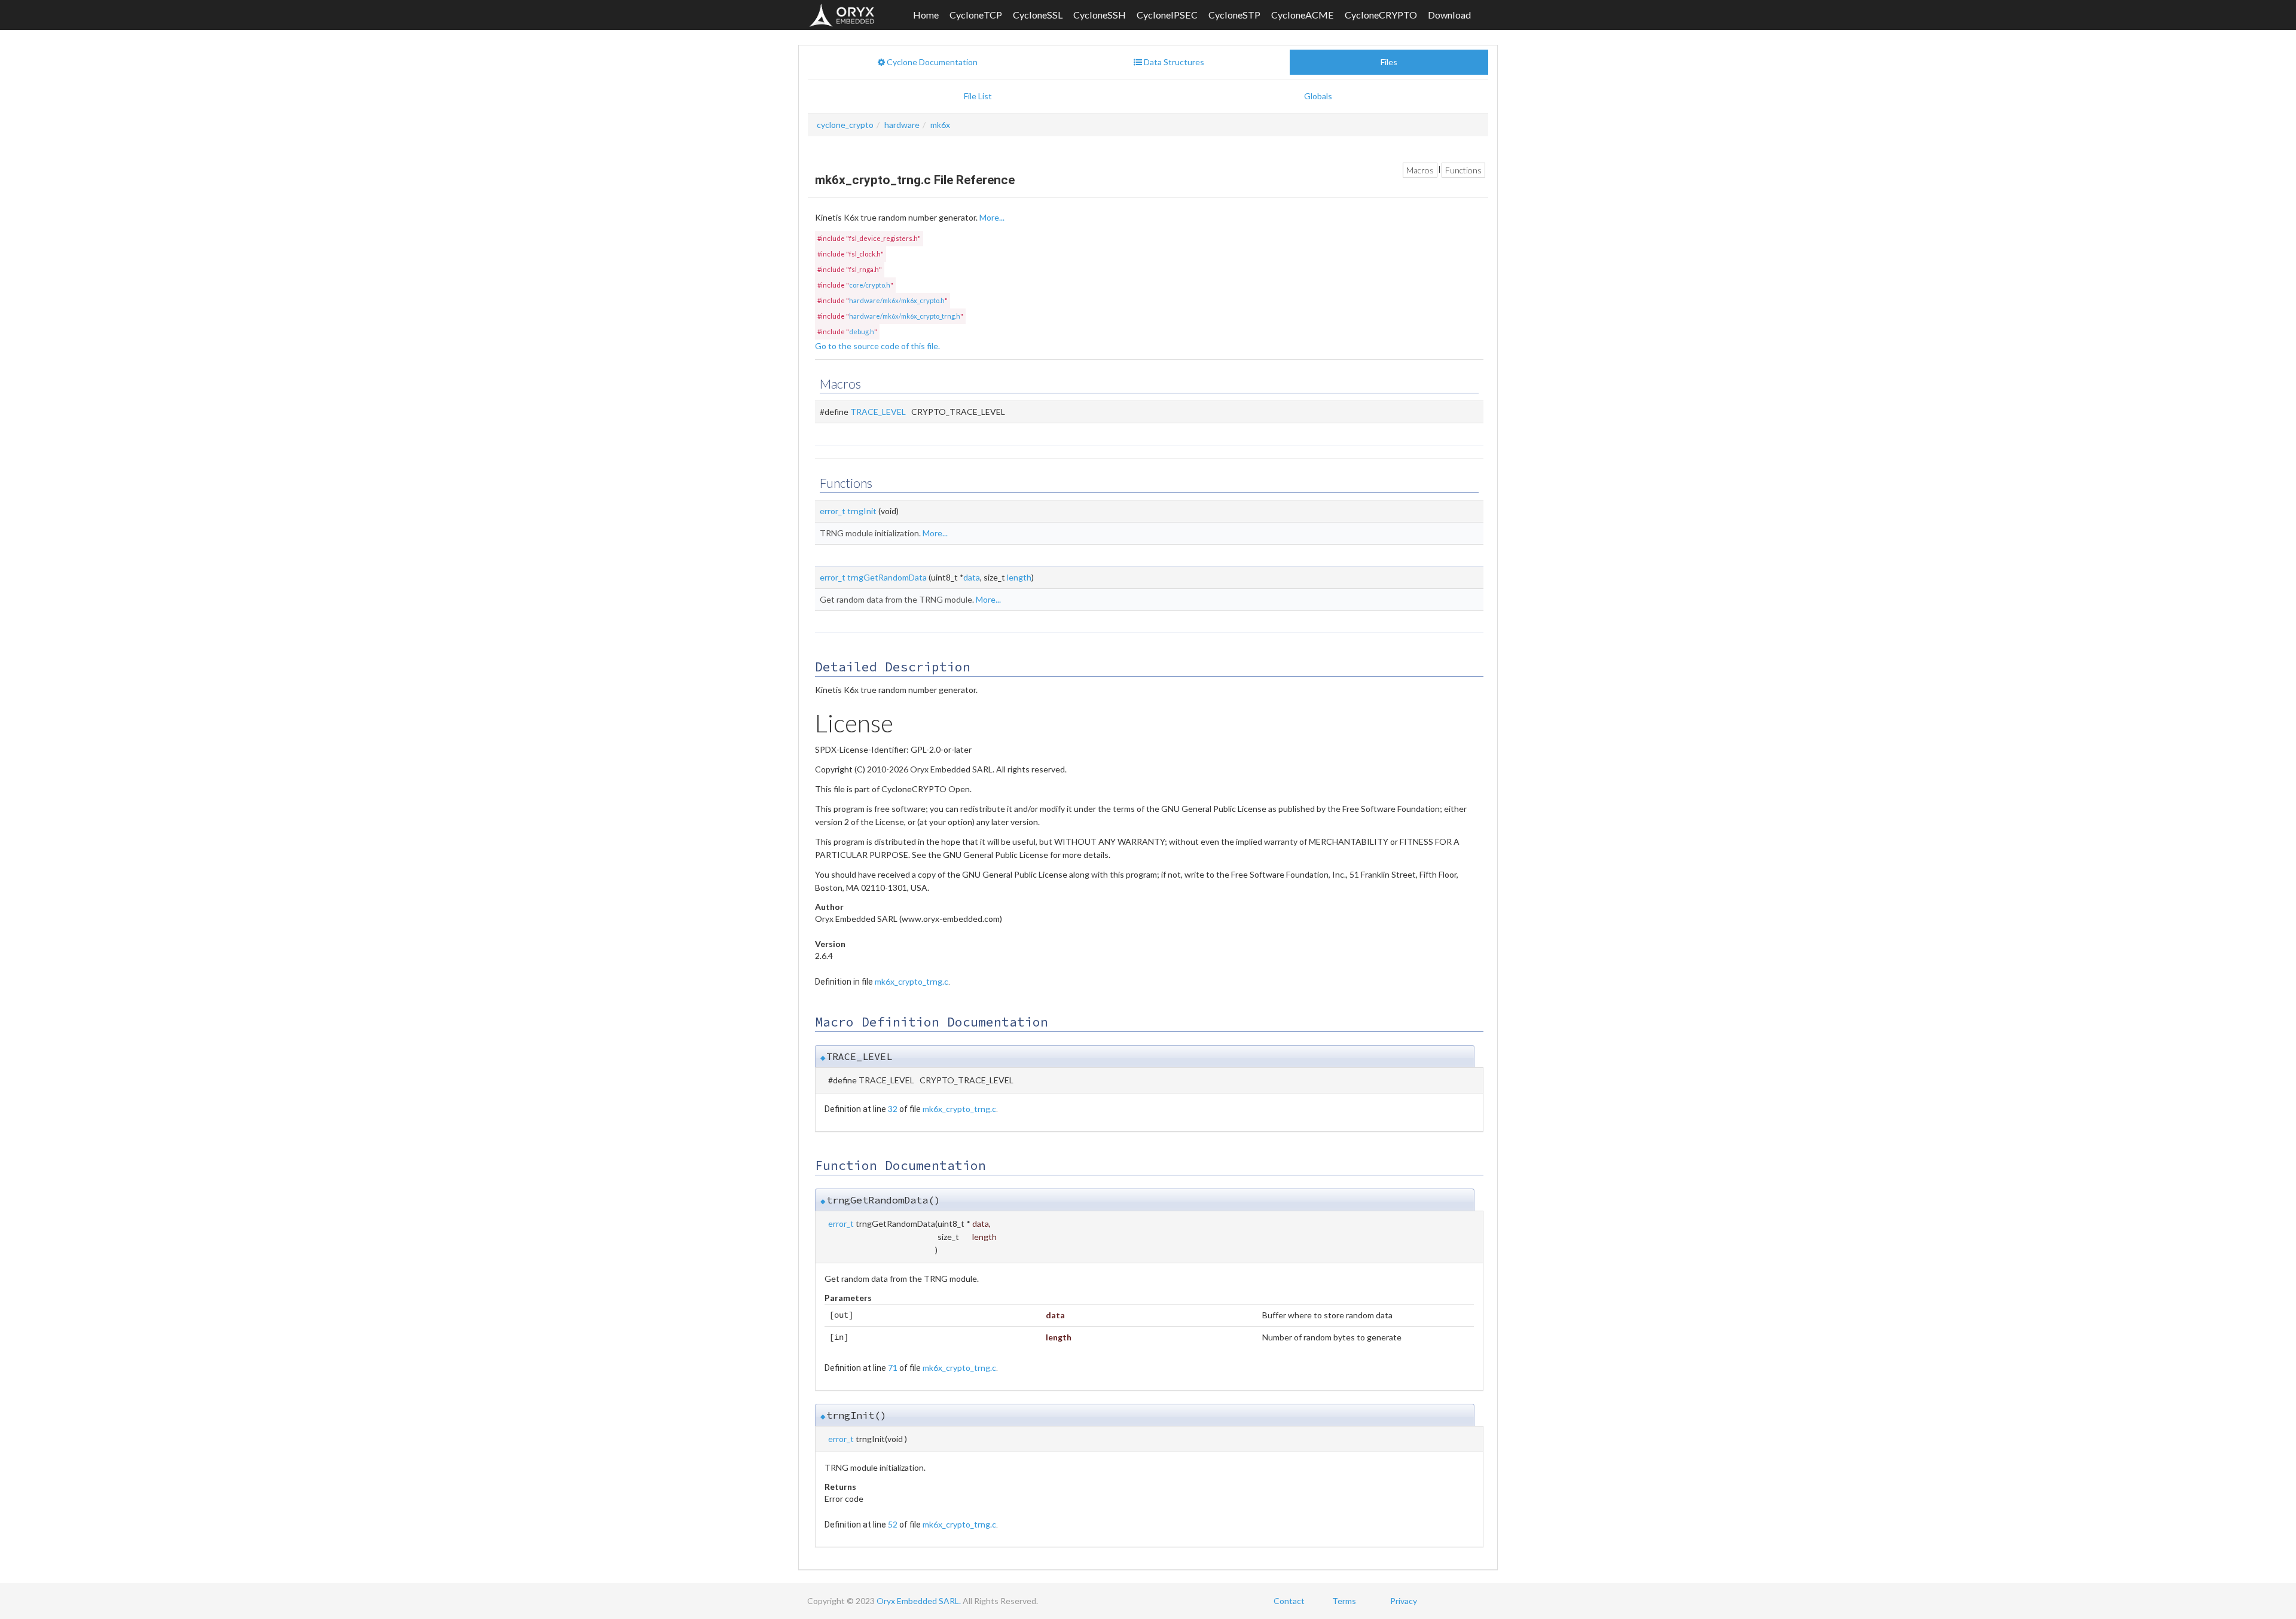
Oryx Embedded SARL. (919, 1601)
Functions (1463, 170)
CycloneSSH (1100, 15)
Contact (1289, 1601)
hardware (902, 125)
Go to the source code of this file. (877, 346)
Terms (1344, 1601)
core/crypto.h (870, 285)
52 (893, 1524)
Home (926, 15)
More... (992, 217)
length (1019, 577)
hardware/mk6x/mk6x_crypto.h (897, 300)
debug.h (862, 332)
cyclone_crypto (845, 125)
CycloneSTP (1234, 15)
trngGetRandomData (887, 577)
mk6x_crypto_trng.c (912, 981)
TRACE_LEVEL (878, 412)
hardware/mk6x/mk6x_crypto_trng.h (905, 316)
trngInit (862, 511)
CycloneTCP (976, 15)
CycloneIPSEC (1167, 15)
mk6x (940, 125)
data (972, 577)
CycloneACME (1303, 15)
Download (1449, 15)
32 (893, 1109)
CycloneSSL (1038, 15)
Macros (1420, 170)
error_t (833, 511)
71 (893, 1368)
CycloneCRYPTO (1381, 15)
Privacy (1404, 1601)
